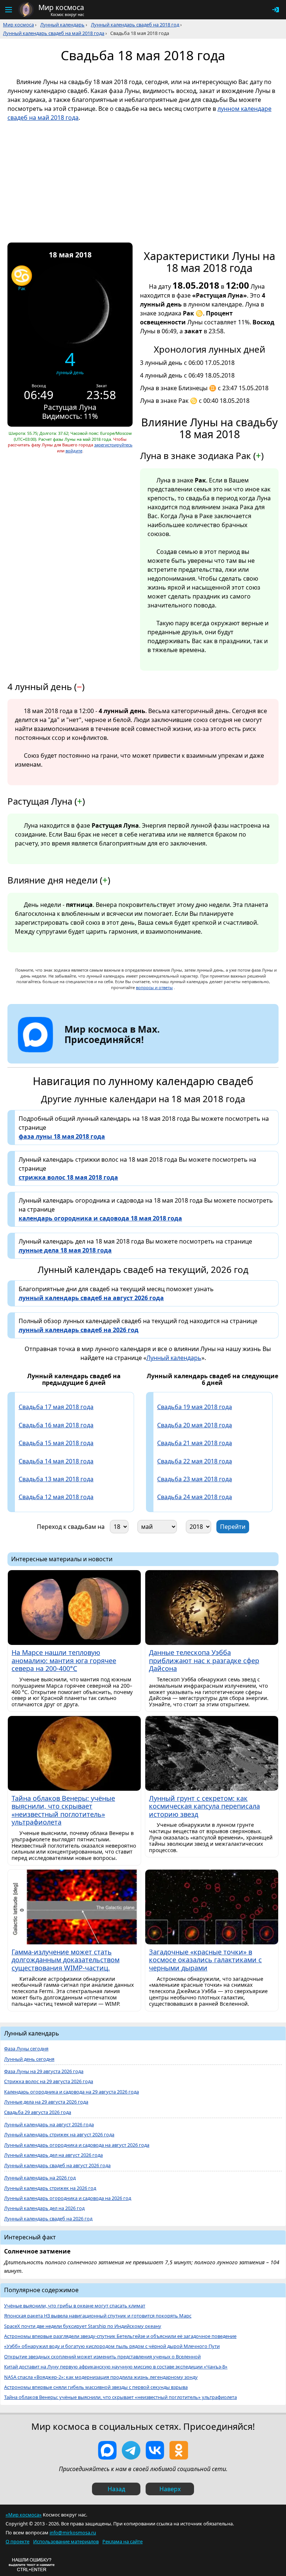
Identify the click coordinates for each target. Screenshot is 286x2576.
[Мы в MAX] (107, 2450)
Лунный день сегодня (29, 2059)
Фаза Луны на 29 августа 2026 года (44, 2071)
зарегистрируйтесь (113, 445)
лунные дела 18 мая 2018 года (65, 1250)
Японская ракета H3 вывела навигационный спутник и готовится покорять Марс (98, 2316)
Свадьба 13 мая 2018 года (56, 1479)
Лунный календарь (62, 25)
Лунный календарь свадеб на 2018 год (135, 25)
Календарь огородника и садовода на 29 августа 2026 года (71, 2092)
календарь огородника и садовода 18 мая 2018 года (100, 1218)
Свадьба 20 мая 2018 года (195, 1425)
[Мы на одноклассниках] (179, 2450)
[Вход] (276, 10)
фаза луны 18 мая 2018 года (62, 1136)
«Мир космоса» (24, 2515)
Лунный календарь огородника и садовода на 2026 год (68, 2198)
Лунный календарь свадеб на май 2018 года (54, 33)
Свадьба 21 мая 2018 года (195, 1443)
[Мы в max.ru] (107, 1053)
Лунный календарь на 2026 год (40, 2178)
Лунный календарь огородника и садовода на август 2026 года (77, 2145)
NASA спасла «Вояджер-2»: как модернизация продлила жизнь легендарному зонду (101, 2377)
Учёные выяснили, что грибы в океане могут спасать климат (75, 2306)
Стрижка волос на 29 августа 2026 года (49, 2081)
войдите (74, 451)
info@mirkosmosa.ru (73, 2532)
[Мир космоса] (26, 10)
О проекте (18, 2541)
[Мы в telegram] (131, 2450)
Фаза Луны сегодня (26, 2049)
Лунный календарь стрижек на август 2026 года (59, 2135)
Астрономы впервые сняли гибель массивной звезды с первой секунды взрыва (96, 2387)
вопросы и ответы (154, 987)
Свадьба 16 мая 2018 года (56, 1425)
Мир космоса (18, 25)
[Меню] (8, 10)
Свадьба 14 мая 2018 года (56, 1461)
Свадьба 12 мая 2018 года (56, 1497)
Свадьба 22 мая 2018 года (195, 1461)
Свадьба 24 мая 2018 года (195, 1497)
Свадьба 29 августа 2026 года (38, 2112)
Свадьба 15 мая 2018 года (56, 1443)
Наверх (170, 2489)
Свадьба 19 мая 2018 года (195, 1407)
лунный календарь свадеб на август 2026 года (91, 1298)
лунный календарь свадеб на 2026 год (79, 1330)
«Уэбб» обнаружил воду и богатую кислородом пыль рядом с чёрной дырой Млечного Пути (112, 2346)
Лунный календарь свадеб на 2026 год (48, 2219)
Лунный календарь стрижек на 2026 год (50, 2188)
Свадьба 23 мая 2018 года (195, 1479)
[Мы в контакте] (155, 2450)
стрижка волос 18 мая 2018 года (68, 1177)
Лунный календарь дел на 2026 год (44, 2208)
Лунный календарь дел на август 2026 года (53, 2155)
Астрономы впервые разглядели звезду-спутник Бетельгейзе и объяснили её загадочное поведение (120, 2336)
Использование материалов (66, 2541)
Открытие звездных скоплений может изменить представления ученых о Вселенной (102, 2357)
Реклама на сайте (123, 2541)
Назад (116, 2489)
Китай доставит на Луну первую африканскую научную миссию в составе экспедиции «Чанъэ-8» (116, 2367)
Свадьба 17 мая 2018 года (56, 1407)
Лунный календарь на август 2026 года (49, 2125)
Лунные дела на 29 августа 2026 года (46, 2102)
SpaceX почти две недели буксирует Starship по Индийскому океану (83, 2326)
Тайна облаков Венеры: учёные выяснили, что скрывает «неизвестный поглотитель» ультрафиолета (120, 2397)
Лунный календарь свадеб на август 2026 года (57, 2166)
